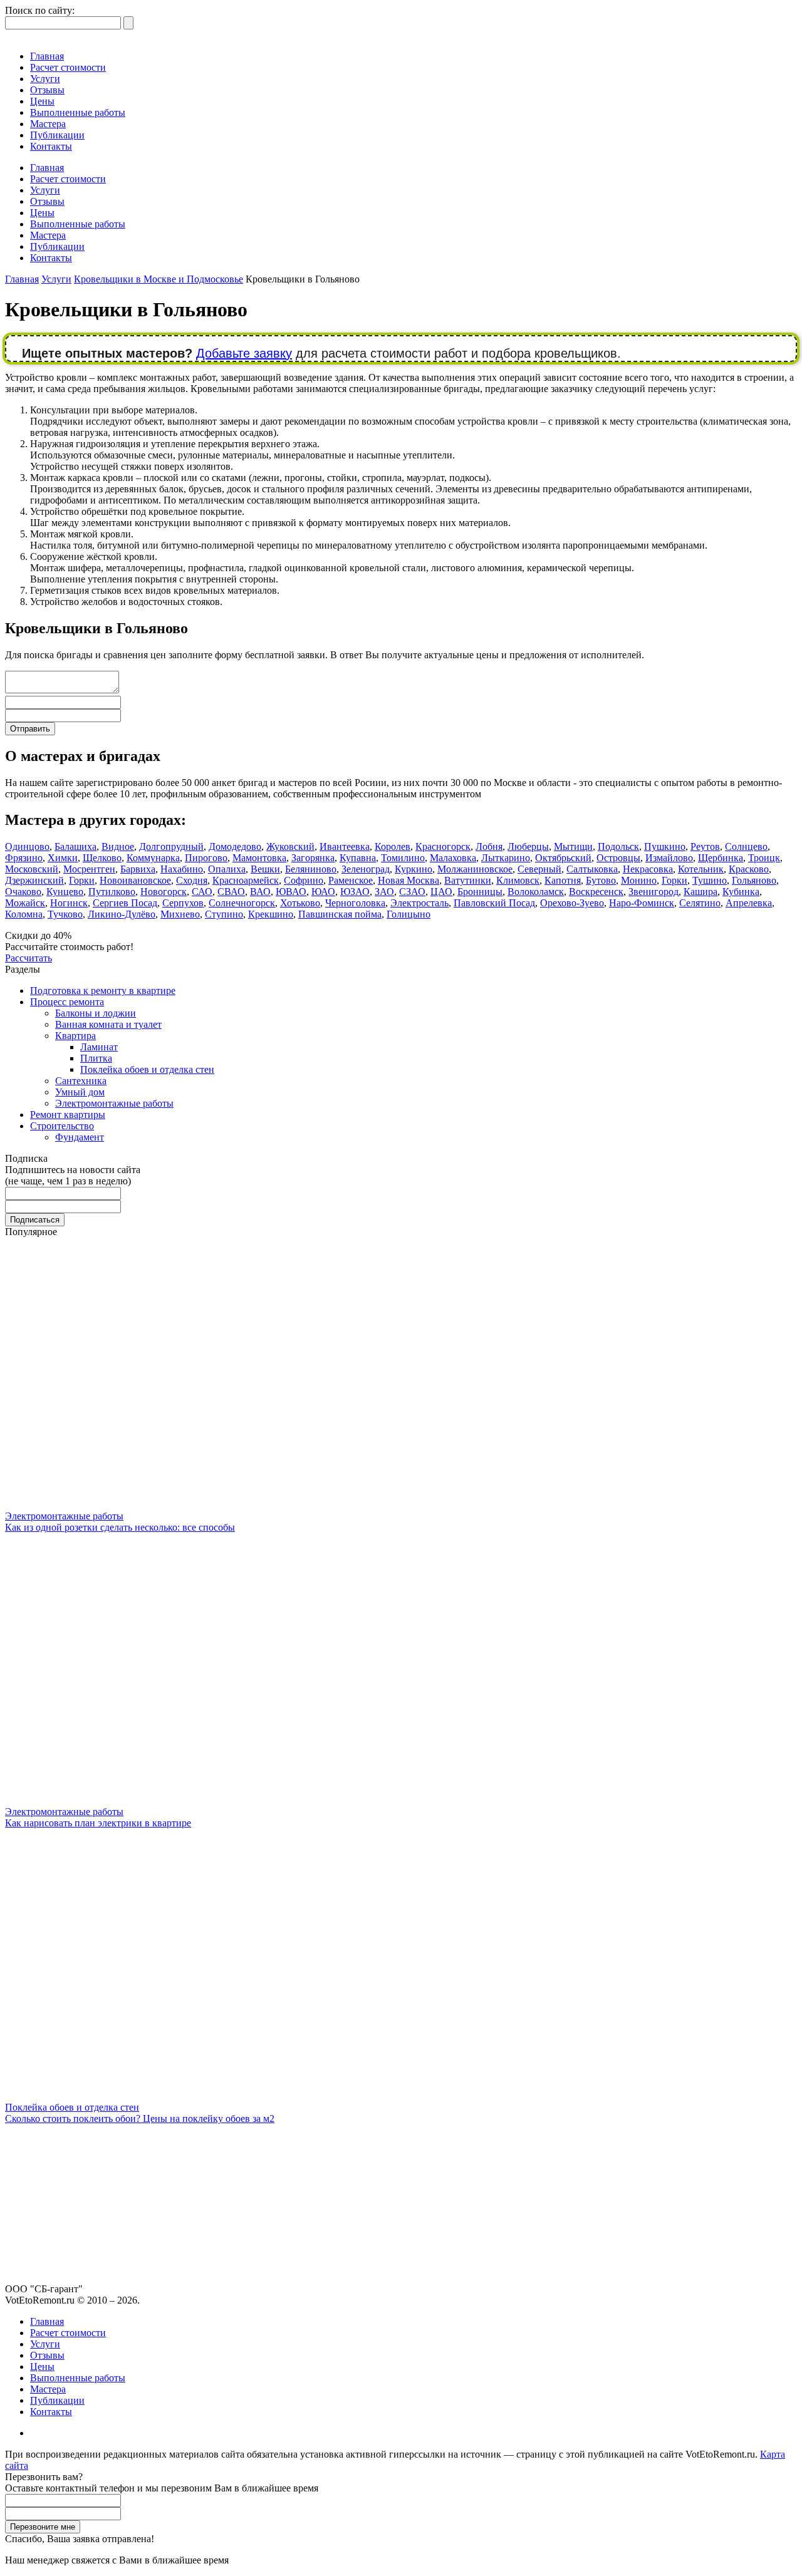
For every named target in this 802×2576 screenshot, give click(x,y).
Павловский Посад (494, 903)
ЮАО (323, 892)
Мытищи (573, 846)
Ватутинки (468, 880)
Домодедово (235, 846)
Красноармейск (246, 880)
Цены (42, 101)
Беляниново (311, 869)
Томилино (403, 858)
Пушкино (665, 846)
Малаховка (453, 858)
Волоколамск (536, 892)
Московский (32, 869)
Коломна (24, 914)
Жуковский (290, 846)
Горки (82, 880)
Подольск (618, 846)
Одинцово (27, 846)
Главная (47, 56)
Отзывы (47, 90)
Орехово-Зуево (572, 903)
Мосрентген (89, 869)
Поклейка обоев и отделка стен (147, 1069)
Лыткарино (506, 858)
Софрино (304, 880)
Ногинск (69, 903)
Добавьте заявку (244, 353)
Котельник (701, 869)
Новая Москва (409, 880)
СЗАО (412, 892)
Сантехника (81, 1081)
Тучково (65, 914)
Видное (118, 846)
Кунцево (65, 892)
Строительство (62, 1126)
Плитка (96, 1058)
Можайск (25, 903)
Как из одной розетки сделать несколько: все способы (120, 1527)
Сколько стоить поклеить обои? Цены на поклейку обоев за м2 (140, 2118)
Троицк (764, 858)
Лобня (489, 846)
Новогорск (164, 892)
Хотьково (300, 903)
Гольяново (754, 880)
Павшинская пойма (340, 914)
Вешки (265, 869)
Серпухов (183, 903)
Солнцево (746, 846)
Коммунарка (153, 858)
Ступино (224, 914)
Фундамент (80, 1137)
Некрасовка (648, 869)
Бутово (601, 880)
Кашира (700, 892)
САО (202, 892)
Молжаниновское (475, 869)
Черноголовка (355, 903)
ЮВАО (291, 892)
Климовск (518, 880)
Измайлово (669, 858)
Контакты (51, 146)
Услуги (45, 79)
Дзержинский (34, 880)
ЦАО (441, 892)
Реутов (705, 846)
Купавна (358, 858)
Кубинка (741, 892)
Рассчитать (29, 958)
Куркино (414, 869)
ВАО (260, 892)
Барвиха (138, 869)
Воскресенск (596, 892)
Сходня (192, 880)
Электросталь (419, 903)
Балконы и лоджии (96, 1013)
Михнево (180, 914)
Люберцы (528, 846)
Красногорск (443, 846)
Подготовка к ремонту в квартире (103, 991)
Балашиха (76, 846)
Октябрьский (563, 858)
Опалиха (227, 869)
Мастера (48, 124)
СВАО (231, 892)
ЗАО (384, 892)
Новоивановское (135, 880)
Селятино (700, 903)
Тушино (710, 880)
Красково (749, 869)
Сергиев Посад (125, 903)
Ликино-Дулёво (122, 914)
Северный (539, 869)
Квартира (76, 1036)
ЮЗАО (355, 892)
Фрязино (24, 858)
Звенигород (654, 892)
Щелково (102, 858)
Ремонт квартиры (68, 1115)
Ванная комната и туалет (108, 1024)
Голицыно (409, 914)
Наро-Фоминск (642, 903)
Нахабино (182, 869)
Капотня (563, 880)
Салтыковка (592, 869)
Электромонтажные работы (114, 1103)
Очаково (23, 892)
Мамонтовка (259, 858)
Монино (639, 880)
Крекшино (271, 914)
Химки (63, 858)
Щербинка (721, 858)
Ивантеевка (345, 846)
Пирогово (206, 858)
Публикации (57, 135)
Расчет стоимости (68, 67)
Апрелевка (749, 903)
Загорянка (313, 858)
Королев (393, 846)
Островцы (618, 858)
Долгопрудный (171, 846)
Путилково (112, 892)
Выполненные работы (78, 112)
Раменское (351, 880)
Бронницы (480, 892)
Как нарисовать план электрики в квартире (98, 1823)
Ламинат (99, 1047)
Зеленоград (366, 869)
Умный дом (80, 1092)
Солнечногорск (242, 903)
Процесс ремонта (67, 1002)
